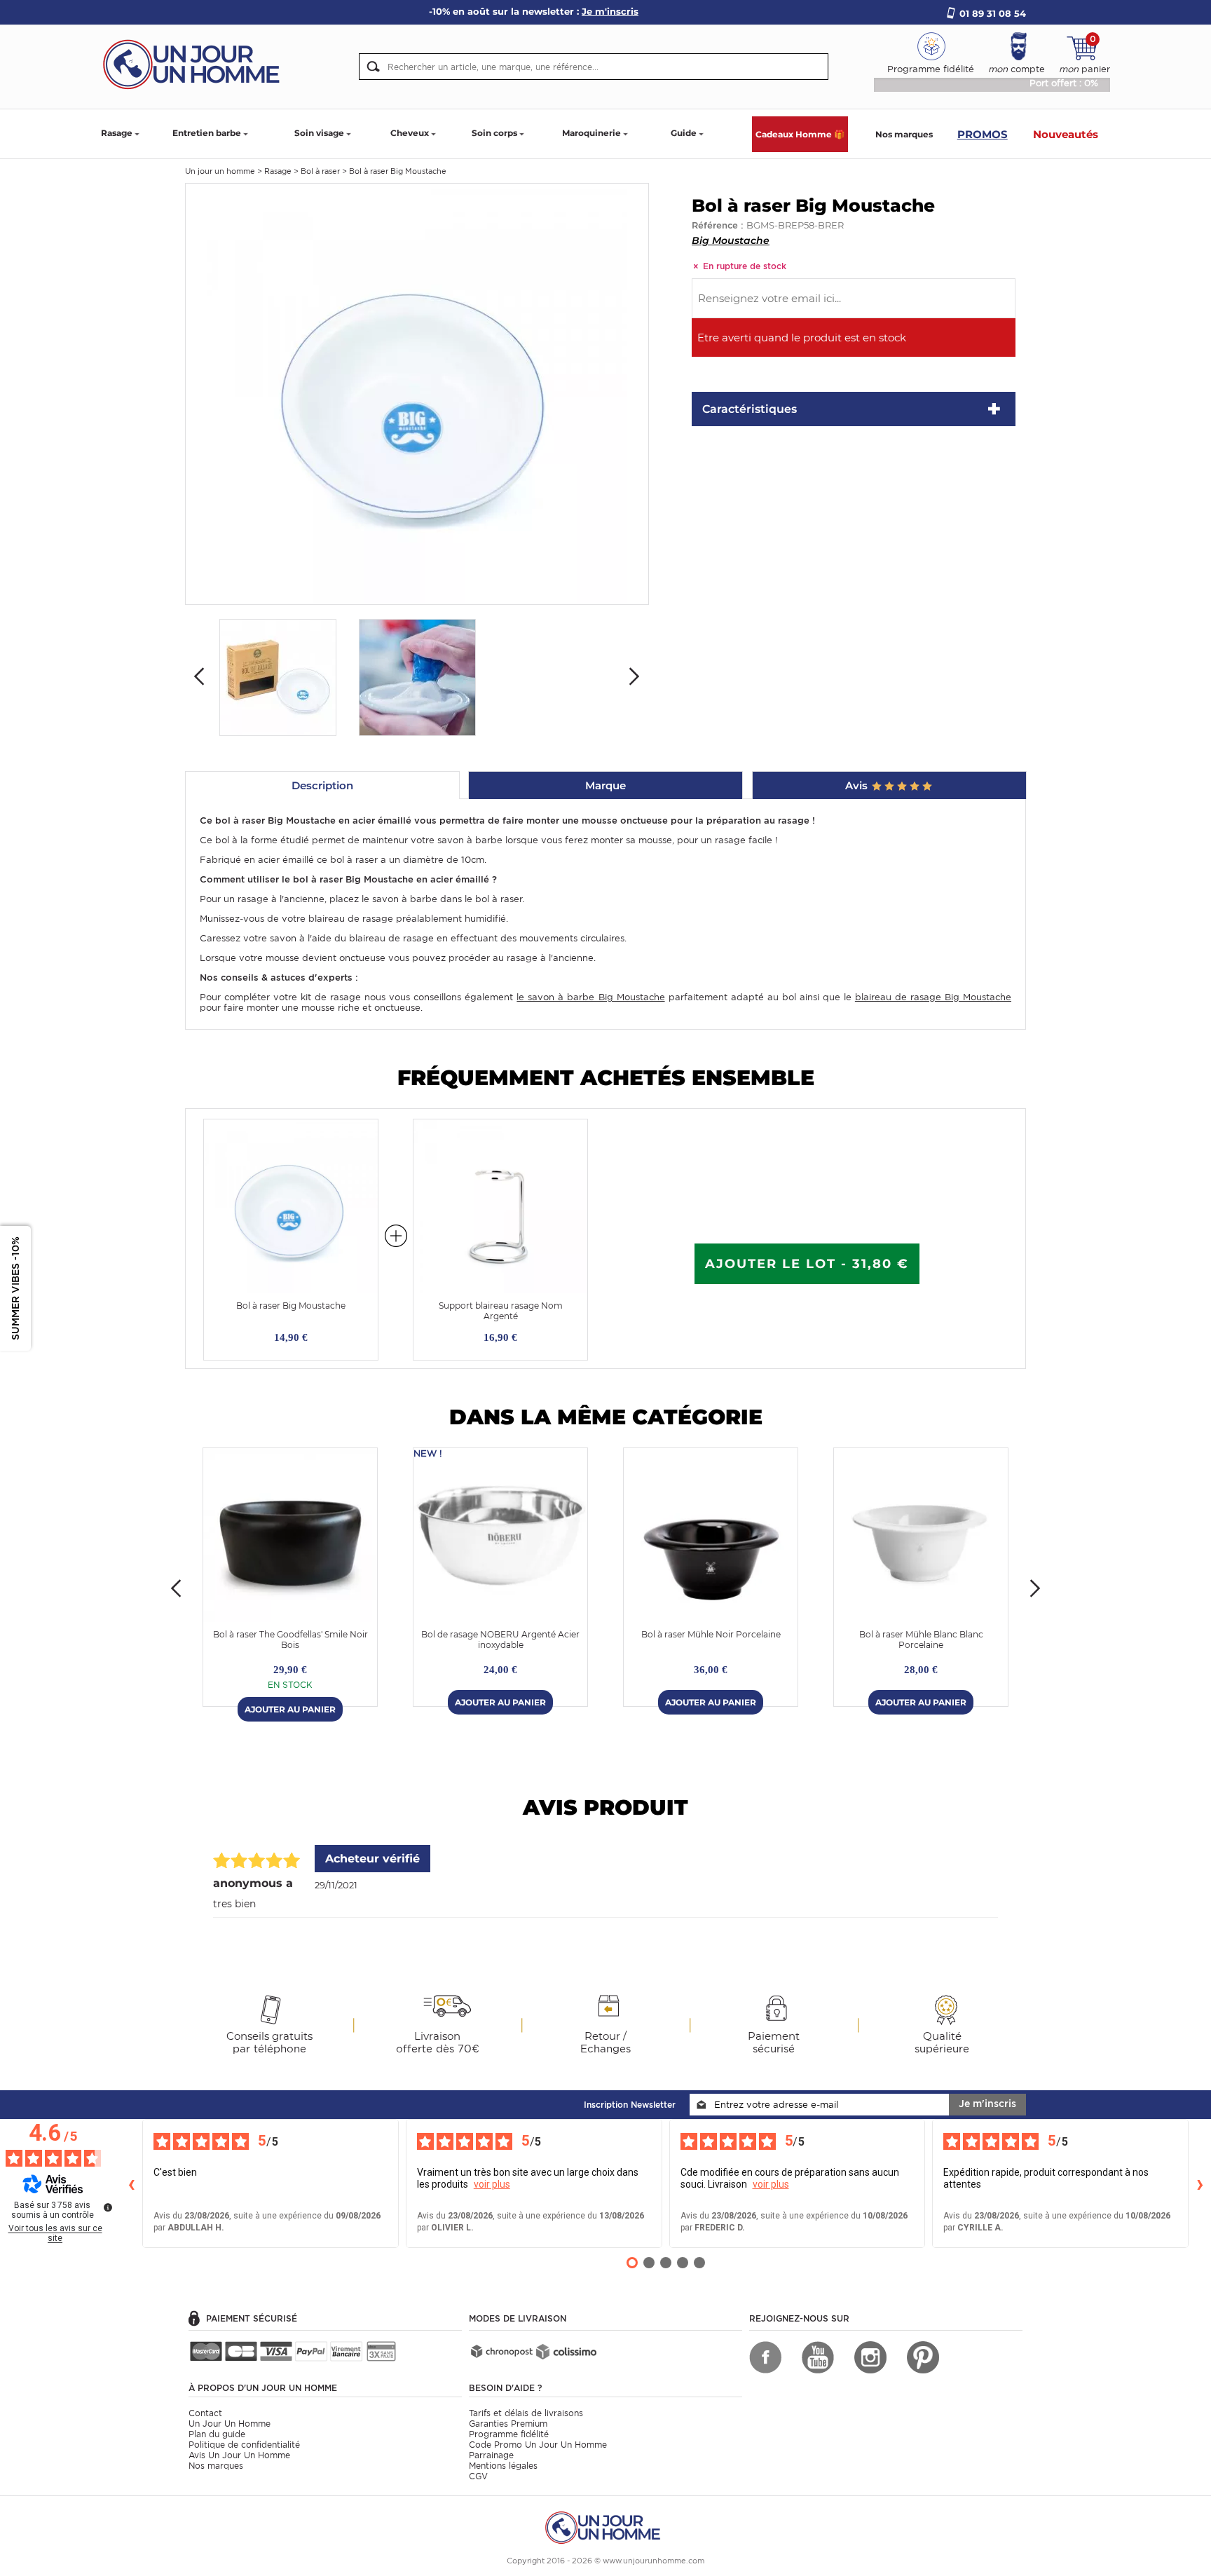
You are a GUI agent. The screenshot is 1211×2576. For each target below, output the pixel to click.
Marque (605, 785)
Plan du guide (217, 2434)
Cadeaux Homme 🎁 (800, 134)
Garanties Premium (508, 2424)
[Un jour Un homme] (196, 63)
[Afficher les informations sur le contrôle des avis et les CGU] (108, 2207)
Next (634, 676)
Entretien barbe (207, 133)
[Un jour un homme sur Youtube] (818, 2357)
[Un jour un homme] (605, 2527)
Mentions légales (503, 2466)
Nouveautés (1066, 134)
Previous (199, 676)
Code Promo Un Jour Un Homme (538, 2445)
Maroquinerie (591, 133)
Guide (684, 133)
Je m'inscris (987, 2104)
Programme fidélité (509, 2434)
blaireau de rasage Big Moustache (933, 997)
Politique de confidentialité (244, 2445)
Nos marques (904, 134)
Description (322, 785)
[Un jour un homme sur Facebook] (765, 2357)
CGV (478, 2476)
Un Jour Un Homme (230, 2424)
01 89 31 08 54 (993, 13)
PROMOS (983, 134)
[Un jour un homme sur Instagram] (870, 2357)
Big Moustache (731, 240)
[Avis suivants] (1200, 2183)
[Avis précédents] (131, 2183)
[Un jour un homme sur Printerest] (923, 2357)
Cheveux (410, 133)
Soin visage (319, 133)
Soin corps (494, 133)
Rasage (117, 133)
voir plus (492, 2184)
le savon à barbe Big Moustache (590, 997)
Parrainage (491, 2455)
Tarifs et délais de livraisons (526, 2413)
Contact (205, 2413)
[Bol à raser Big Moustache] (417, 393)
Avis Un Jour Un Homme (239, 2455)
